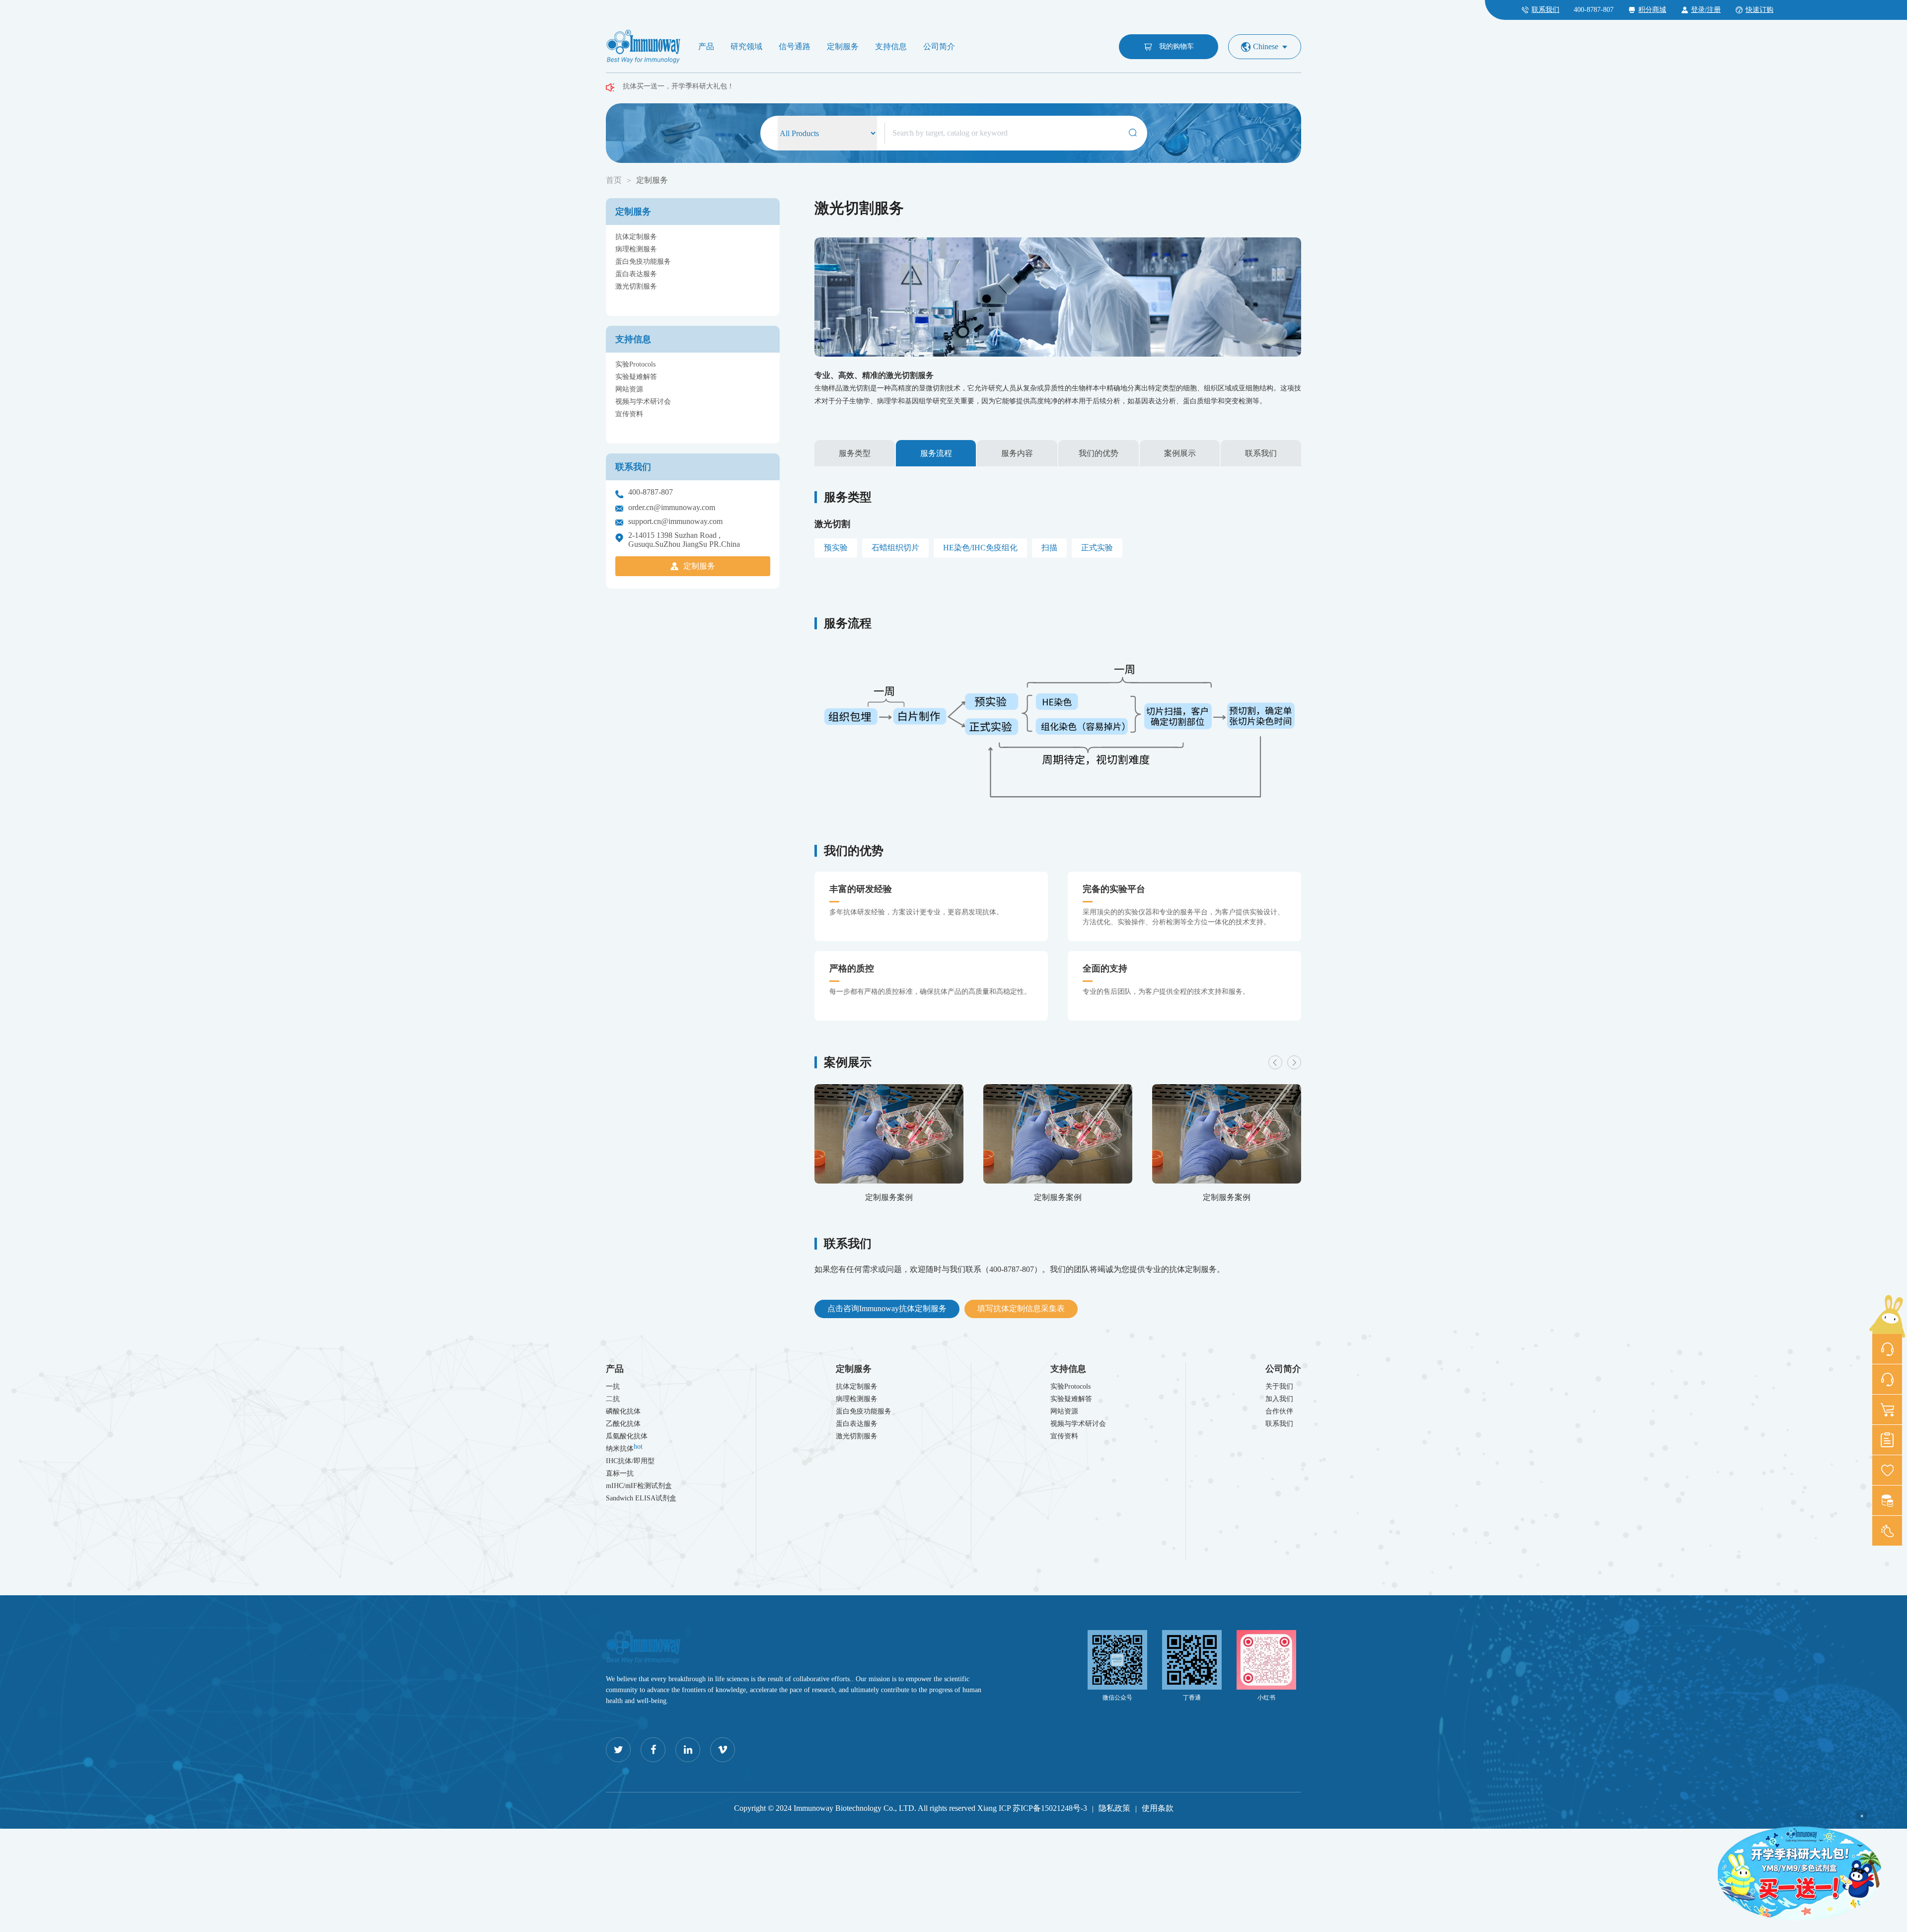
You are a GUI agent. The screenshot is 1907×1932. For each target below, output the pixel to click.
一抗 (613, 1386)
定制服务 (843, 46)
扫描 (1049, 548)
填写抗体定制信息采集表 (1021, 1308)
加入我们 (1279, 1399)
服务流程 (936, 453)
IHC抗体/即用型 (630, 1461)
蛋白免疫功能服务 (643, 261)
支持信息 (891, 46)
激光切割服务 (636, 286)
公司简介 (939, 46)
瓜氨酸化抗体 (627, 1436)
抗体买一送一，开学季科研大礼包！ (678, 90)
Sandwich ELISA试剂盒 (641, 1498)
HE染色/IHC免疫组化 (980, 548)
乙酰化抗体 (623, 1424)
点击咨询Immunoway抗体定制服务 (887, 1308)
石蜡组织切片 (895, 548)
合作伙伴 (1279, 1411)
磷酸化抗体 (623, 1411)
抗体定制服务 (636, 237)
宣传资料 (629, 414)
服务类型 (855, 453)
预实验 (836, 548)
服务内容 (1017, 453)
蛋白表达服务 (636, 274)
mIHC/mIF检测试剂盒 (639, 1486)
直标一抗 (620, 1473)
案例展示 (1180, 453)
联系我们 (1261, 453)
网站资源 (629, 389)
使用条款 (1158, 1808)
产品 (706, 46)
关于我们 (1279, 1386)
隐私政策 (1114, 1808)
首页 (614, 180)
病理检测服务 (636, 249)
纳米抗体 (624, 1448)
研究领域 (746, 46)
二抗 (613, 1399)
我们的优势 (1099, 453)
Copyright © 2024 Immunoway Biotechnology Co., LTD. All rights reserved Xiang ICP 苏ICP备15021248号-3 (911, 1808)
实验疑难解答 (636, 377)
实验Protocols (635, 364)
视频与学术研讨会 (643, 402)
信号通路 (795, 46)
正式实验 (1097, 548)
